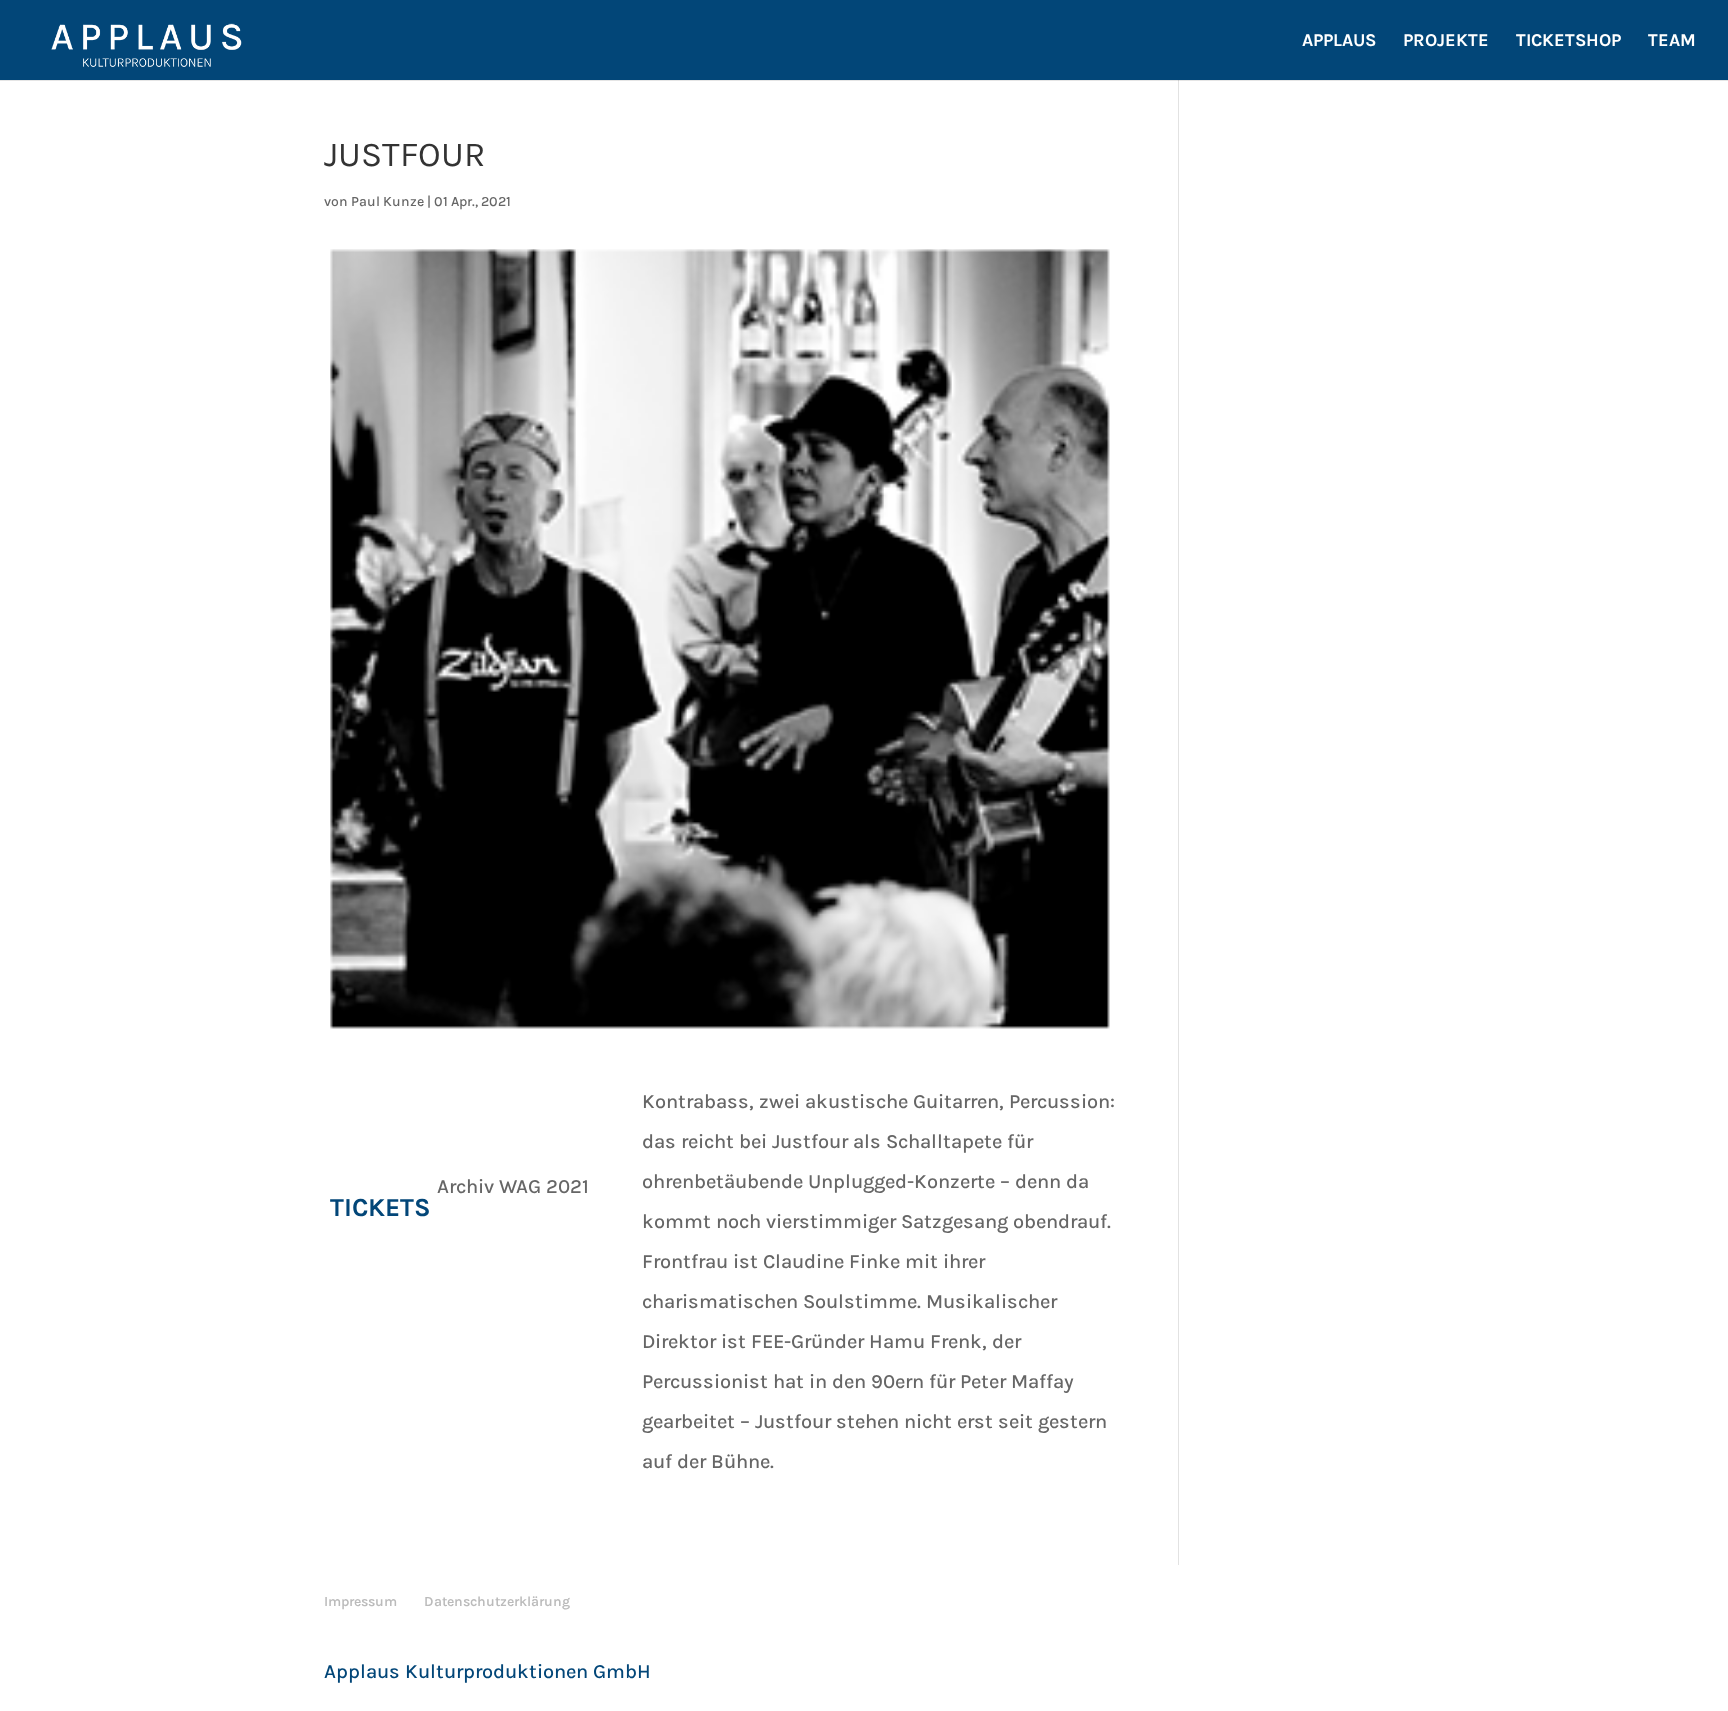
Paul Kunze (387, 201)
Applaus (1339, 42)
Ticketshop (1568, 42)
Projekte (1446, 42)
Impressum (360, 1601)
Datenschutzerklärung (497, 1601)
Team (1672, 42)
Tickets (380, 1207)
